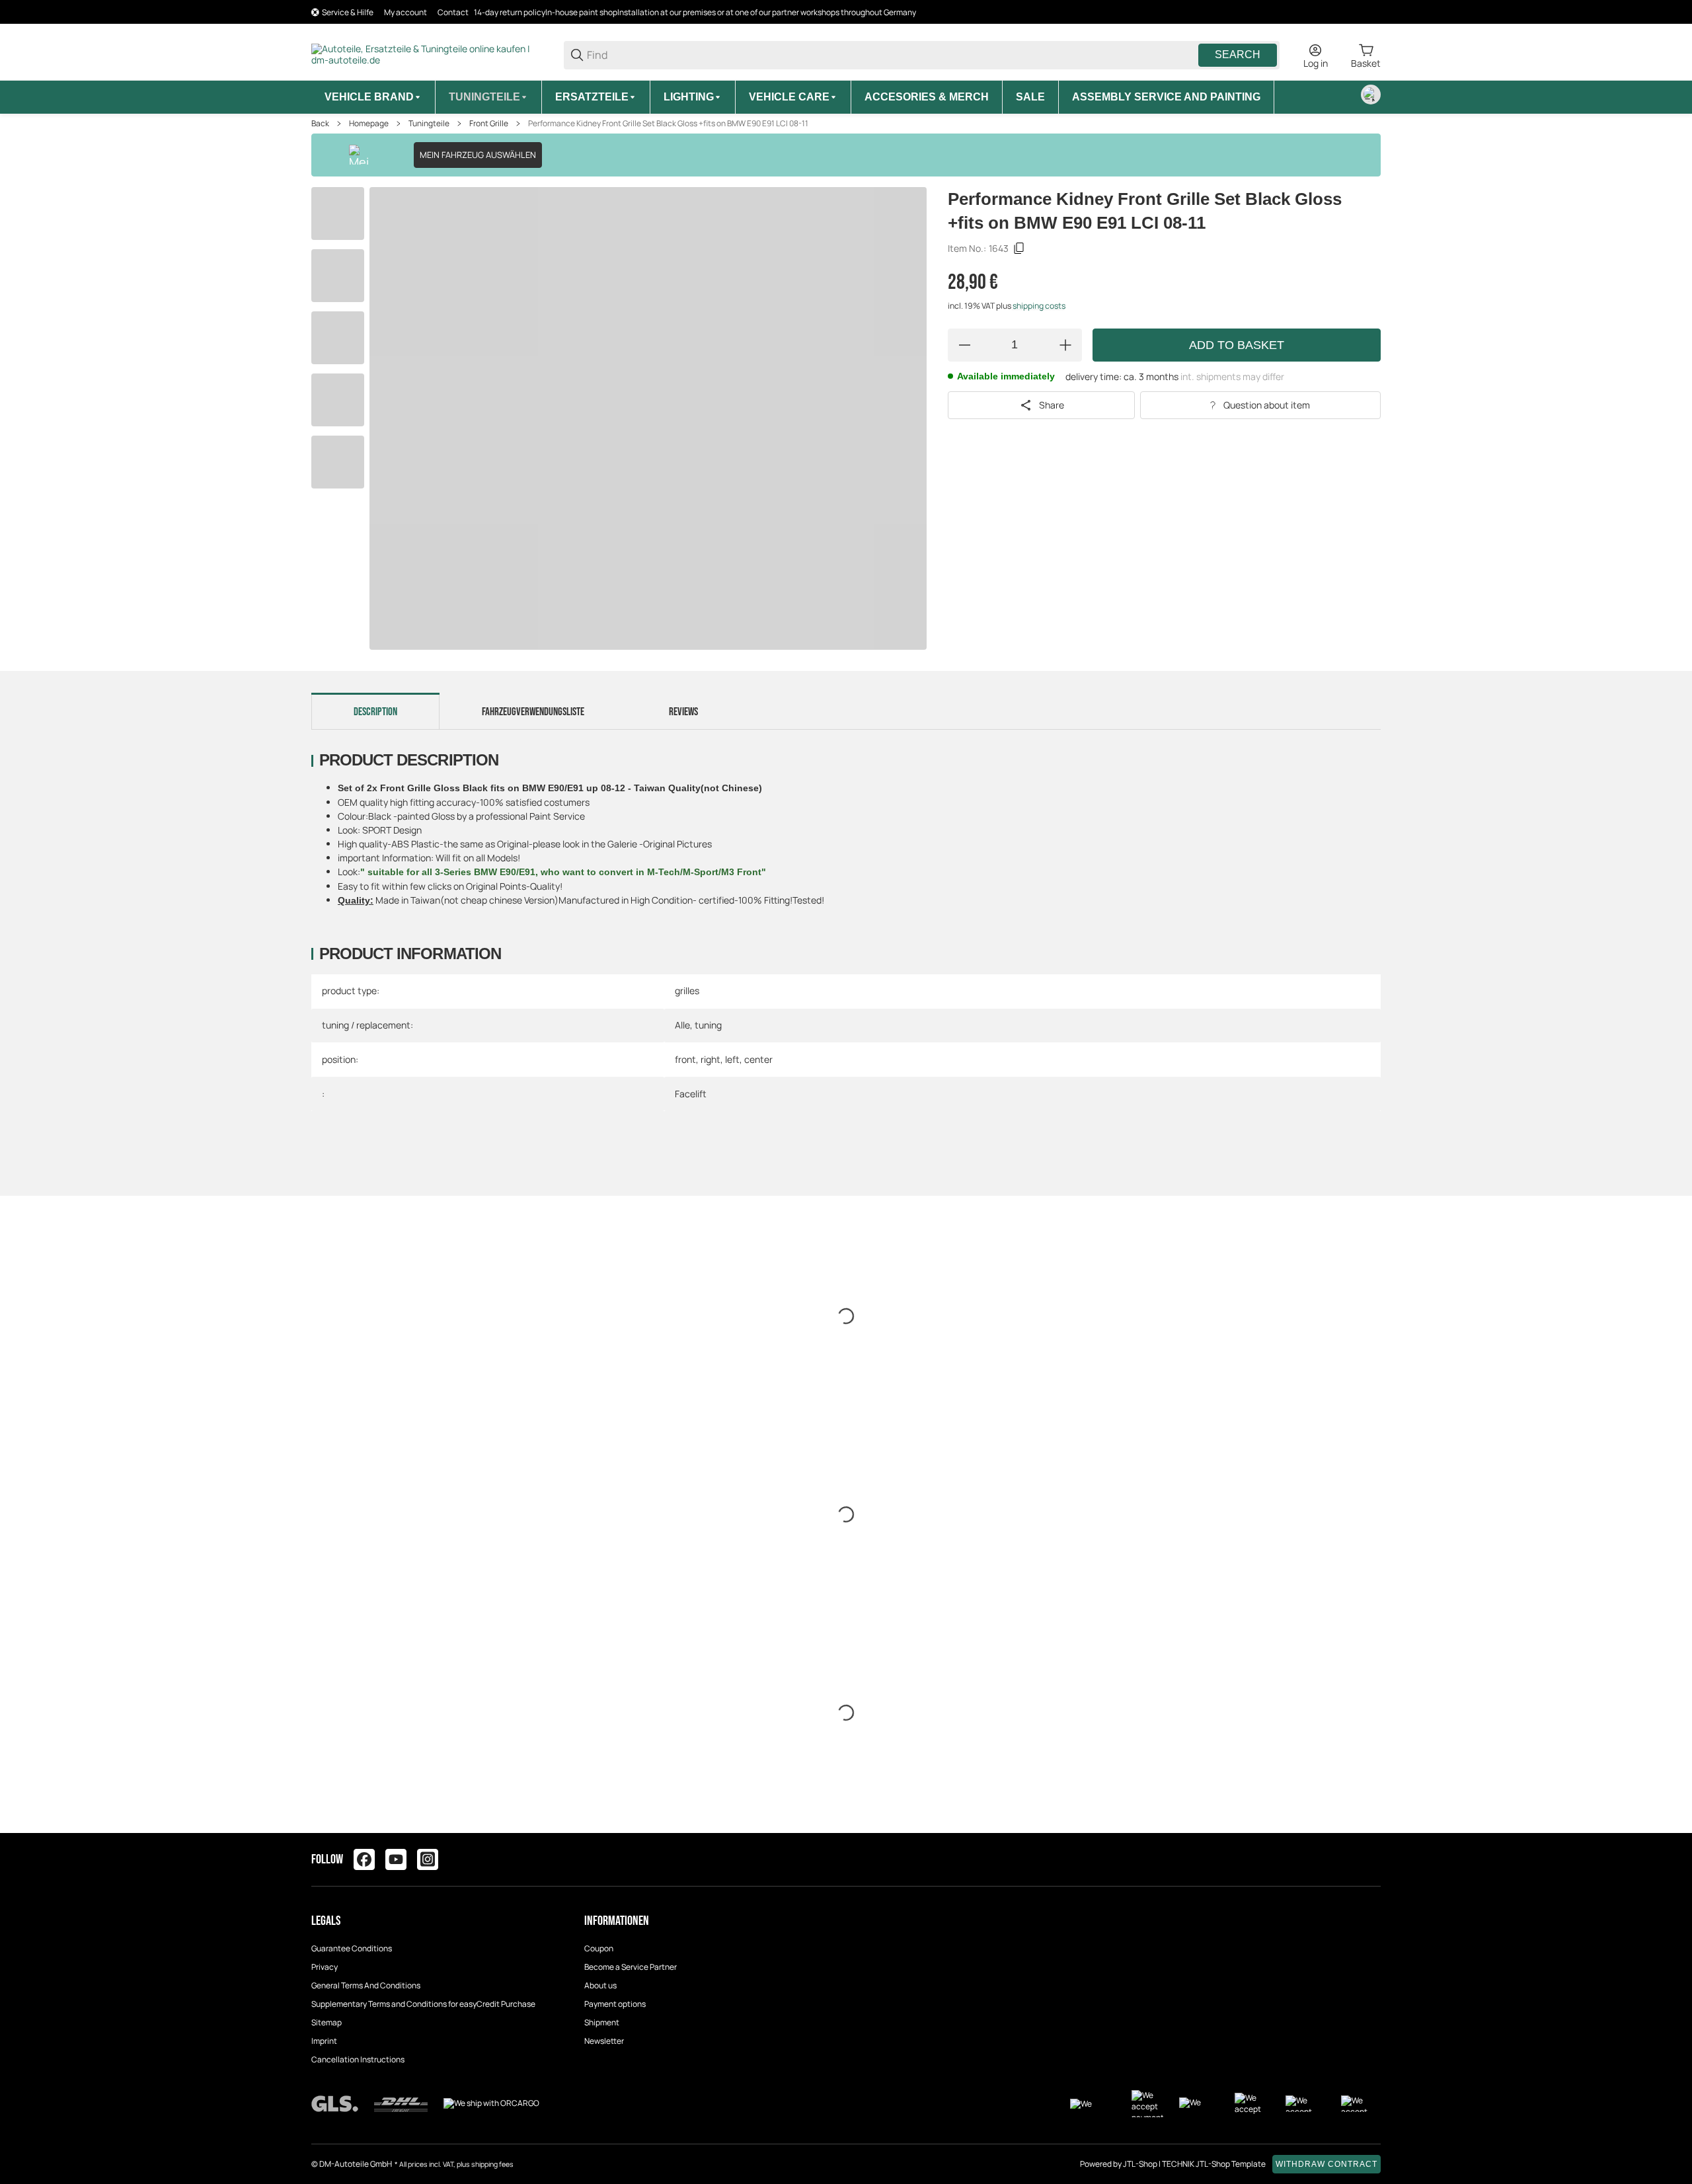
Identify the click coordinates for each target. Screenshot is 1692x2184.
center (758, 1059)
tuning (708, 1025)
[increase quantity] (1065, 345)
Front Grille (489, 124)
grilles (687, 991)
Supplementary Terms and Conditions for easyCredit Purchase (423, 2004)
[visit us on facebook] (364, 1859)
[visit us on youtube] (396, 1859)
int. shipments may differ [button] (1232, 376)
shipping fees (492, 2164)
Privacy (325, 1967)
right (711, 1059)
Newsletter (604, 2041)
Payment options (615, 2004)
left (732, 1059)
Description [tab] (375, 712)
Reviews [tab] (683, 712)
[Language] (1371, 95)
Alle (682, 1025)
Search (1238, 55)
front (685, 1059)
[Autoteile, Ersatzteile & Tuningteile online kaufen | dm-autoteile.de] (427, 54)
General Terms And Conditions (366, 1985)
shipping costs (1039, 306)
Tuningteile (429, 124)
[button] (1370, 1859)
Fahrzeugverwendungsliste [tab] (533, 712)
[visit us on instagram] (428, 1859)
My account (405, 12)
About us (600, 1985)
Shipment (602, 2022)
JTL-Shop (1141, 2164)
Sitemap (327, 2022)
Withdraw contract (1327, 2164)
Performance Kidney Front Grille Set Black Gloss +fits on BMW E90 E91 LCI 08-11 (668, 124)
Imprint (324, 2041)
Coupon (599, 1948)
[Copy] (1019, 249)
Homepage (369, 124)
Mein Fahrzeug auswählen (478, 155)
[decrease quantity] (964, 345)
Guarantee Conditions (352, 1948)
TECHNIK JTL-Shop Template (1214, 2164)
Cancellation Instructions (358, 2059)
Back (320, 124)
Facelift (691, 1094)
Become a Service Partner (631, 1967)
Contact (453, 12)
